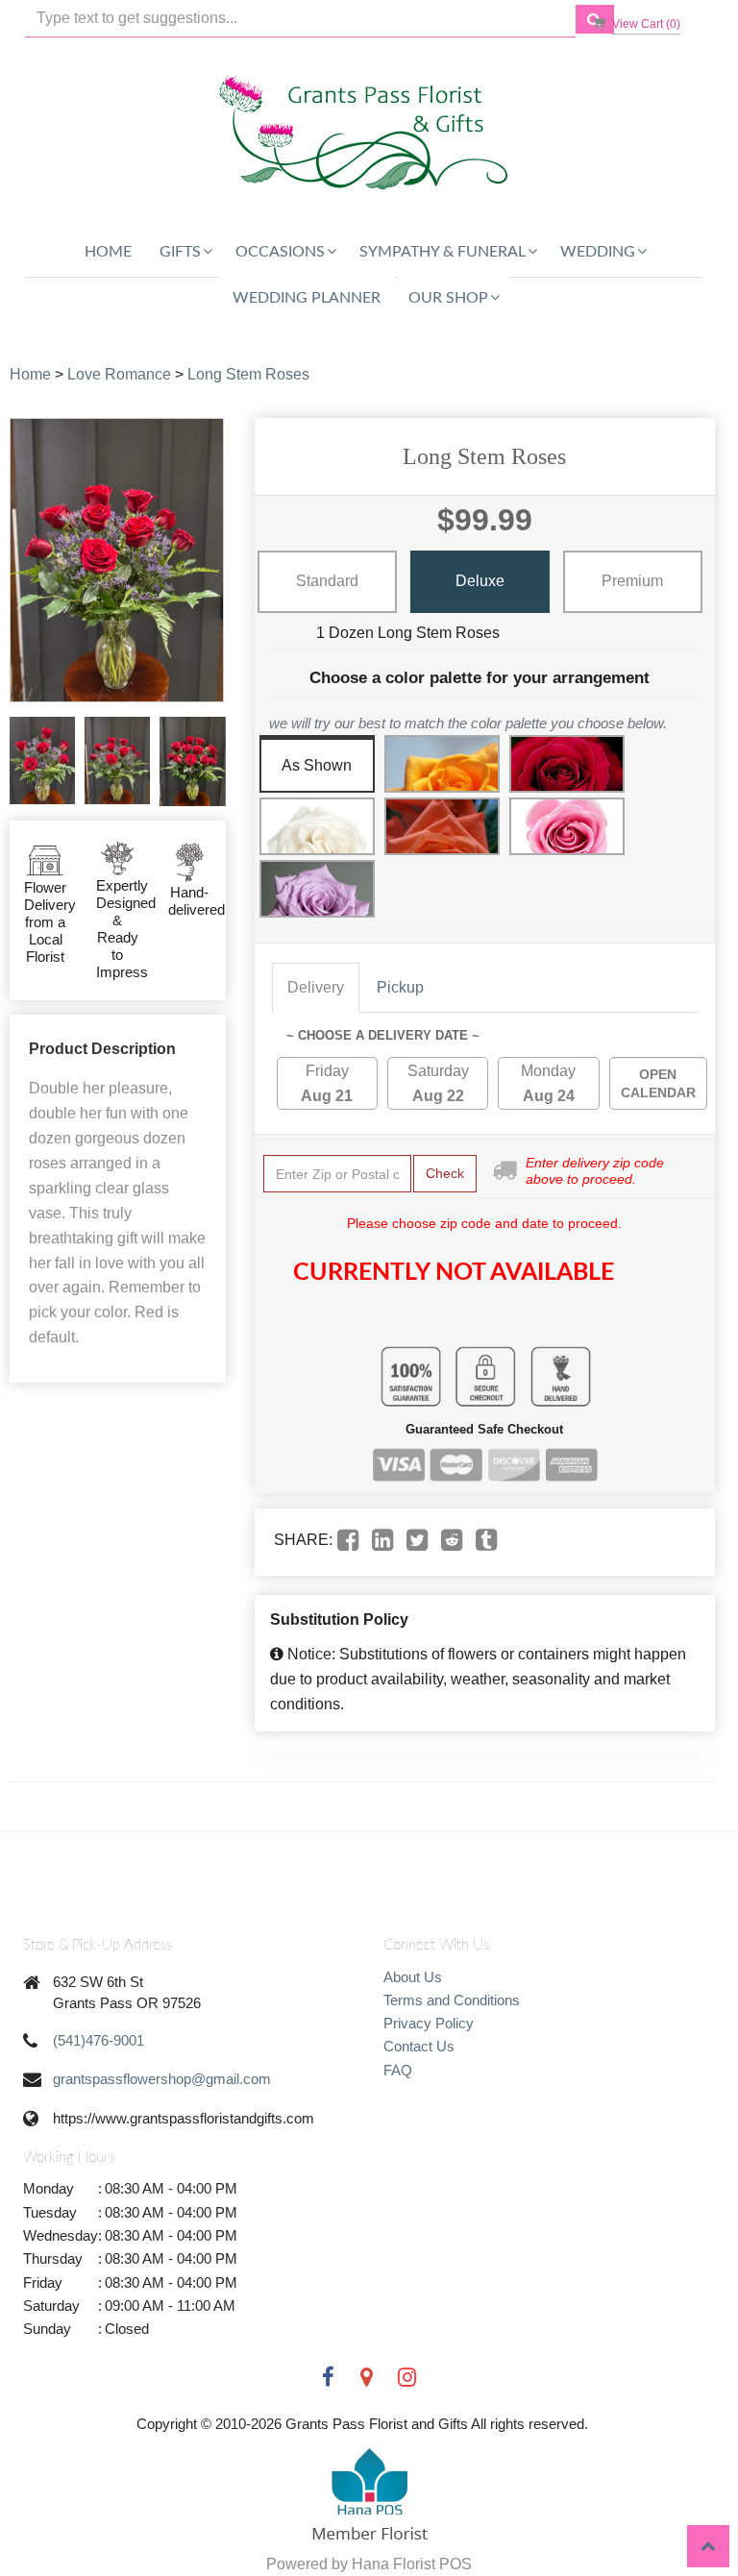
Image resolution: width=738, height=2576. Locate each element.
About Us (413, 1977)
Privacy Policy (429, 2023)
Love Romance (119, 374)
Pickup (400, 987)
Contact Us (419, 2046)
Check (445, 1173)
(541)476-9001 (98, 2040)
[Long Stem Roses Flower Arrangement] (42, 761)
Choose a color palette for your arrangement (480, 678)
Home (108, 252)
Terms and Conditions (452, 2000)
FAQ (398, 2070)
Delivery (316, 987)
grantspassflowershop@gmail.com (162, 2079)
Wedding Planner (307, 298)
